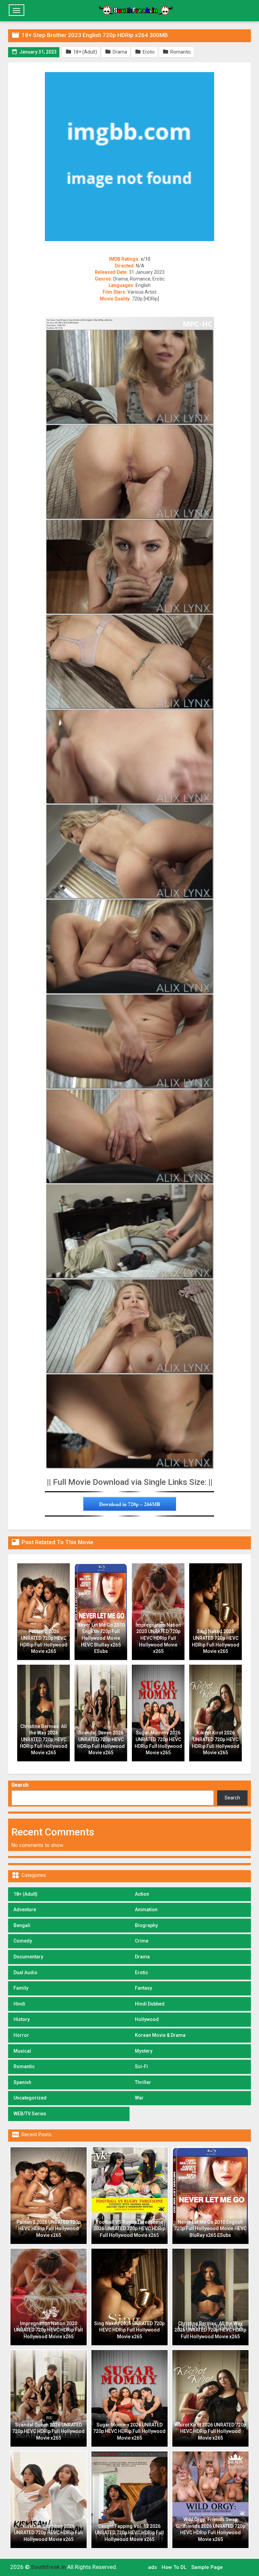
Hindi (19, 2004)
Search (20, 1785)
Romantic (24, 2066)
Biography (146, 1925)
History (22, 2019)
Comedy (23, 1941)
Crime (142, 1941)
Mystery (144, 2051)
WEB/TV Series (30, 2114)
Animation (146, 1910)
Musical (22, 2051)
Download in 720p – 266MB (130, 1504)
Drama (142, 1957)
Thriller (143, 2082)
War (139, 2098)
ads (152, 2567)
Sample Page (207, 2567)
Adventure (25, 1910)
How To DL (174, 2567)
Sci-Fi (141, 2066)
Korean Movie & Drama (160, 2035)
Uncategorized (30, 2098)
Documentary (28, 1957)
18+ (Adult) (25, 1894)
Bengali (22, 1925)
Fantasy (143, 1988)
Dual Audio (25, 1972)
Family (21, 1988)
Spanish (22, 2082)
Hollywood (147, 2019)
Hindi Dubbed (150, 2004)
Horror (21, 2035)
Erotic (141, 1972)
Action (142, 1894)
